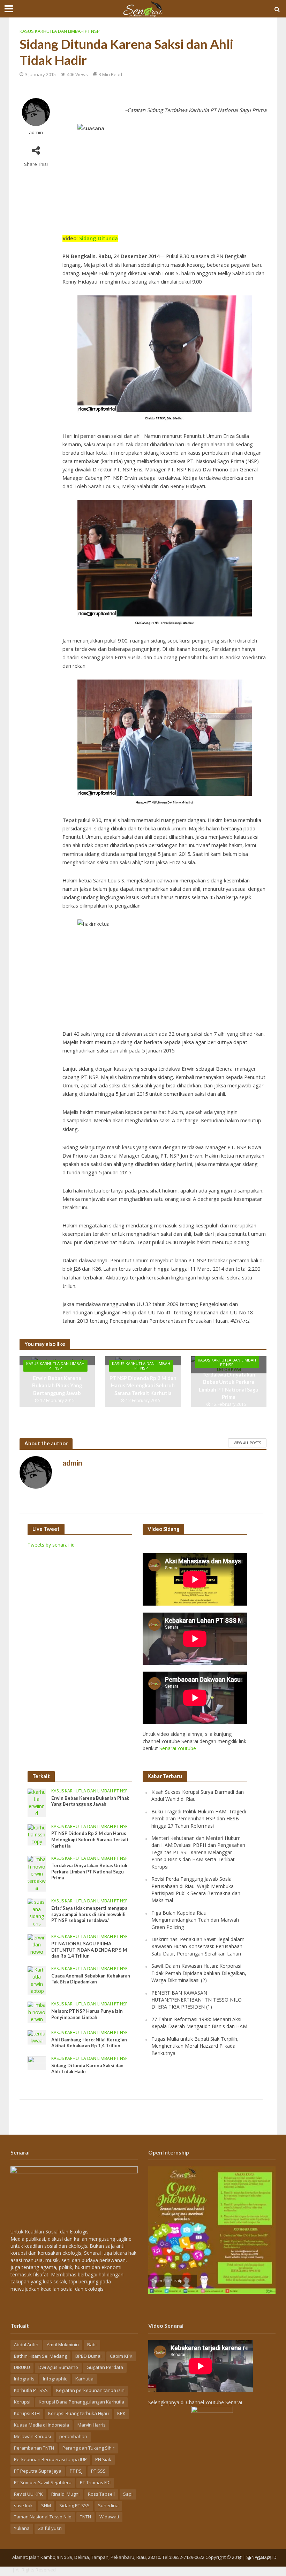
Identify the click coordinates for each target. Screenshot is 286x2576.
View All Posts (247, 1443)
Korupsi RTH (27, 2413)
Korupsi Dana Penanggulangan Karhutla (81, 2402)
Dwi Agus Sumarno (58, 2367)
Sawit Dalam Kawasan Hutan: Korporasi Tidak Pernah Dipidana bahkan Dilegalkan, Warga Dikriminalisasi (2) (199, 1973)
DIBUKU (22, 2367)
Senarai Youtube (178, 1748)
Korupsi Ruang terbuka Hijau (78, 2413)
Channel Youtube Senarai (214, 2402)
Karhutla (84, 2379)
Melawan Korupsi (32, 2436)
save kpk (23, 2505)
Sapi (128, 2494)
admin (36, 133)
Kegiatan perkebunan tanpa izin (90, 2390)
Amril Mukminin (63, 2344)
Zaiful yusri (50, 2528)
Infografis (24, 2379)
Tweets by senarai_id (51, 1545)
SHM (46, 2505)
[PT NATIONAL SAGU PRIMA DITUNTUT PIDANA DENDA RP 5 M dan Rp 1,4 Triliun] (37, 1944)
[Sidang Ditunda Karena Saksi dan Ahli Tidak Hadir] (37, 2062)
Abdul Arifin (26, 2344)
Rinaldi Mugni (65, 2494)
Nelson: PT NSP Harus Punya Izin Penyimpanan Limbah (87, 2014)
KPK (121, 2413)
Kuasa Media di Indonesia (42, 2425)
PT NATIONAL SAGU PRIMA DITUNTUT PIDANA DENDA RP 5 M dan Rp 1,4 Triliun (89, 1950)
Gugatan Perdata (105, 2367)
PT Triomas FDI (95, 2482)
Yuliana (22, 2528)
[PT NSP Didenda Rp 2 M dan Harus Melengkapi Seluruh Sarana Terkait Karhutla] (37, 1834)
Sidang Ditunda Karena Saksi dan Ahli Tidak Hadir (87, 2069)
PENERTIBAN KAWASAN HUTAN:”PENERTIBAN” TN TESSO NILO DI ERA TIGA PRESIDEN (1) (197, 2000)
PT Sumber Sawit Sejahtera (43, 2482)
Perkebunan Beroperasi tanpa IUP (50, 2459)
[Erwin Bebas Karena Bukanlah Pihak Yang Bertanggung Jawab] (37, 1802)
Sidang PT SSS (74, 2505)
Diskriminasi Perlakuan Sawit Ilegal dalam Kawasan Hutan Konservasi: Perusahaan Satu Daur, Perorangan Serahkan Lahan (198, 1946)
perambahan (73, 2436)
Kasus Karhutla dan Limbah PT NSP (60, 31)
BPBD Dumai (88, 2356)
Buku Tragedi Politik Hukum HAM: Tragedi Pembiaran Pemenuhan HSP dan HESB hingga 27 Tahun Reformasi (199, 1819)
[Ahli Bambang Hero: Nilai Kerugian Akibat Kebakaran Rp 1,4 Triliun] (37, 2037)
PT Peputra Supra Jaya (38, 2471)
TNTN (85, 2517)
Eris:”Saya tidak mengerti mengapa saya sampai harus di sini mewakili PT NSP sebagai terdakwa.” (89, 1914)
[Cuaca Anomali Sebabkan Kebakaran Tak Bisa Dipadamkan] (37, 1980)
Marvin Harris (92, 2425)
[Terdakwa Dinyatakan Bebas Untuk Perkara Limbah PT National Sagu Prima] (37, 1873)
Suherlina (108, 2505)
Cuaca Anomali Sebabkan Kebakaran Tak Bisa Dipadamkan (91, 1979)
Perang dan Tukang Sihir (88, 2448)
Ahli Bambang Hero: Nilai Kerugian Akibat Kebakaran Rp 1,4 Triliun (89, 2043)
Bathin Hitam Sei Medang (40, 2356)
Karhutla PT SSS (31, 2390)
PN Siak (103, 2459)
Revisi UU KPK (28, 2494)
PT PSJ (76, 2471)
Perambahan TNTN (34, 2448)
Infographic (55, 2379)
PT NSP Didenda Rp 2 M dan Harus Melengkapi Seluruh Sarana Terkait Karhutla (143, 1385)
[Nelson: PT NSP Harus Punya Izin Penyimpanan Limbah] (37, 2012)
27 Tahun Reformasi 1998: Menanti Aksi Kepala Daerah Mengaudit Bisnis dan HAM (199, 2023)
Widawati (109, 2517)
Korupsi (22, 2402)
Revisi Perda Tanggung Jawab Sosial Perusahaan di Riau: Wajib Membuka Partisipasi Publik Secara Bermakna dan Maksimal (196, 1889)
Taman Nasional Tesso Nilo (43, 2517)
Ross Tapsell (101, 2494)
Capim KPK (121, 2356)
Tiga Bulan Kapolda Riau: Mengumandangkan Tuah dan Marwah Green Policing (195, 1920)
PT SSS (98, 2471)
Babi (92, 2344)
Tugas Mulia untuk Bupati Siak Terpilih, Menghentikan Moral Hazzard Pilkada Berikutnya (195, 2046)
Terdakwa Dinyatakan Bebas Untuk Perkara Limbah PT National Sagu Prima (229, 1385)
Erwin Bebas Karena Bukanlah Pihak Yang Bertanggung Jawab (57, 1385)
